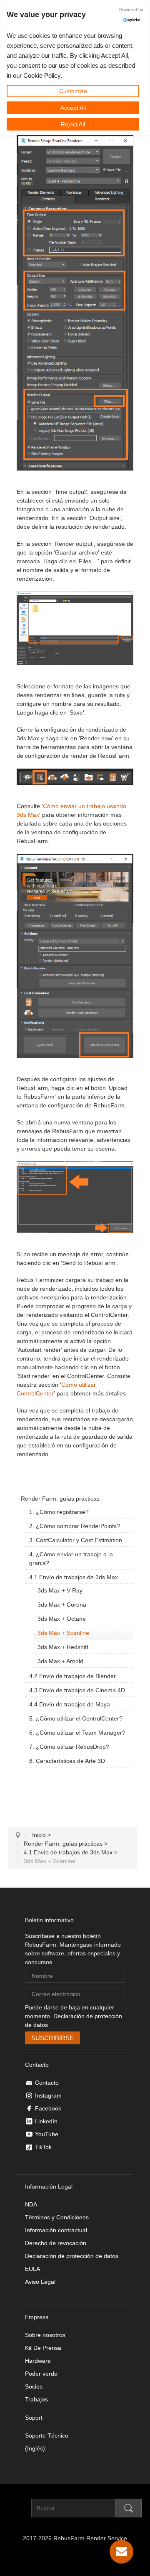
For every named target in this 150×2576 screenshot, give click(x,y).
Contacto (47, 2083)
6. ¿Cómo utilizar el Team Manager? (77, 1733)
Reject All (73, 124)
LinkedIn (46, 2121)
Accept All (73, 108)
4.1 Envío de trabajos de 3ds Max (74, 1577)
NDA (31, 2204)
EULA (32, 2269)
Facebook (48, 2108)
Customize (73, 91)
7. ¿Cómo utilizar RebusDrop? (69, 1747)
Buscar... (20, 2508)
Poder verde (41, 2374)
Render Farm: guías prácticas (60, 1499)
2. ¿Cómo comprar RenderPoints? (75, 1526)
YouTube (47, 2134)
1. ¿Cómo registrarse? (59, 1512)
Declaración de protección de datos (72, 2256)
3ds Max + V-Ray (60, 1590)
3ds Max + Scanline (63, 1633)
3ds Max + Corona (62, 1605)
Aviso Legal (40, 2282)
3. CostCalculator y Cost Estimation (76, 1540)
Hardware (38, 2361)
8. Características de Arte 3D (67, 1761)
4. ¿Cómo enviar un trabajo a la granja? (71, 1559)
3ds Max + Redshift (63, 1647)
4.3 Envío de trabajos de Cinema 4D (77, 1690)
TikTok (43, 2147)
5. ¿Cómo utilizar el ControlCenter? (76, 1718)
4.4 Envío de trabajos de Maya (70, 1704)
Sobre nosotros (45, 2335)
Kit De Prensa (43, 2348)
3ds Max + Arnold (60, 1661)
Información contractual (56, 2230)
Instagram (48, 2095)
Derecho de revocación (56, 2243)
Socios (34, 2386)
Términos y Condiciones (57, 2217)
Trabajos (36, 2399)
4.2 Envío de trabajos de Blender (72, 1676)
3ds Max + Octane (62, 1619)
